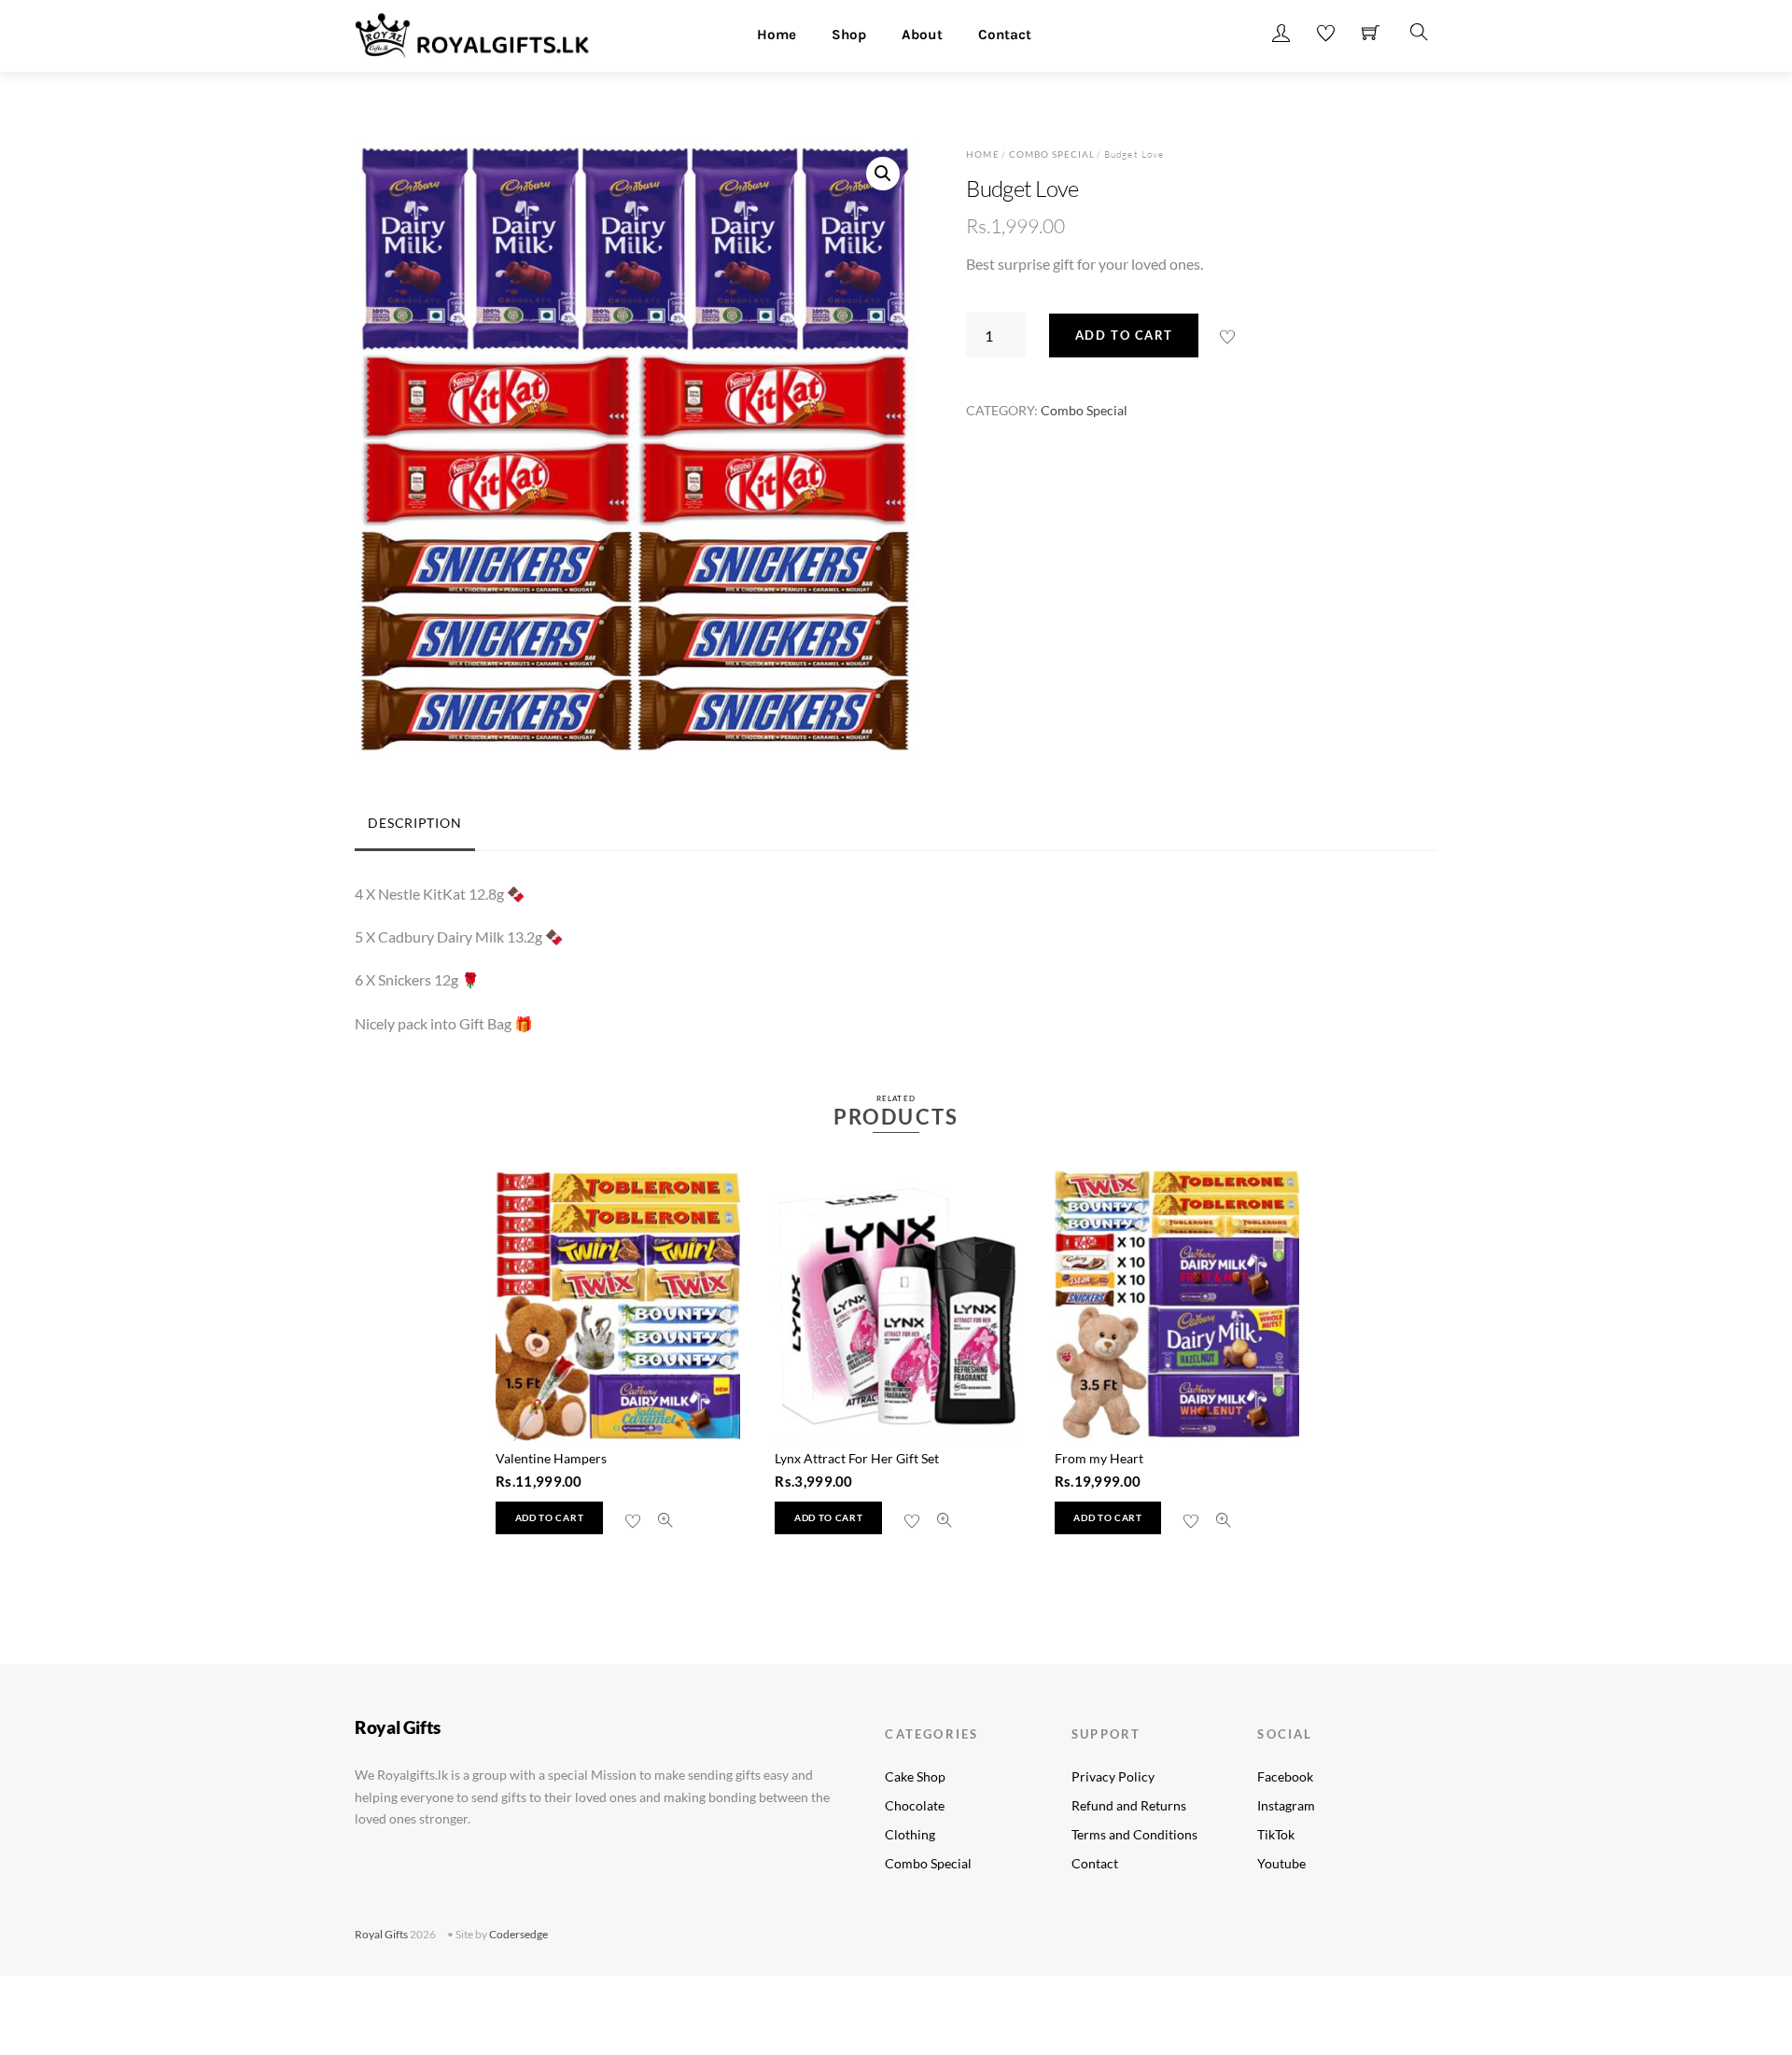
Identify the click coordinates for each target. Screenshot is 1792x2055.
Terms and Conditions (1134, 1834)
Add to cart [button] (549, 1518)
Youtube (1281, 1863)
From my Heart (1099, 1458)
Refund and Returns (1129, 1805)
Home (777, 35)
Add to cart (1124, 335)
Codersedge (518, 1934)
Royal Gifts (381, 1934)
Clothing (910, 1834)
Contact (1005, 35)
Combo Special (1052, 154)
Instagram (1286, 1805)
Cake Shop (915, 1776)
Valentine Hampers (551, 1458)
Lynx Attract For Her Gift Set (857, 1458)
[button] (883, 174)
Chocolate (915, 1805)
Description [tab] (414, 823)
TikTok (1276, 1834)
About (922, 35)
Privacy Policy (1113, 1776)
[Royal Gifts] (472, 33)
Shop (849, 35)
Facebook (1285, 1776)
